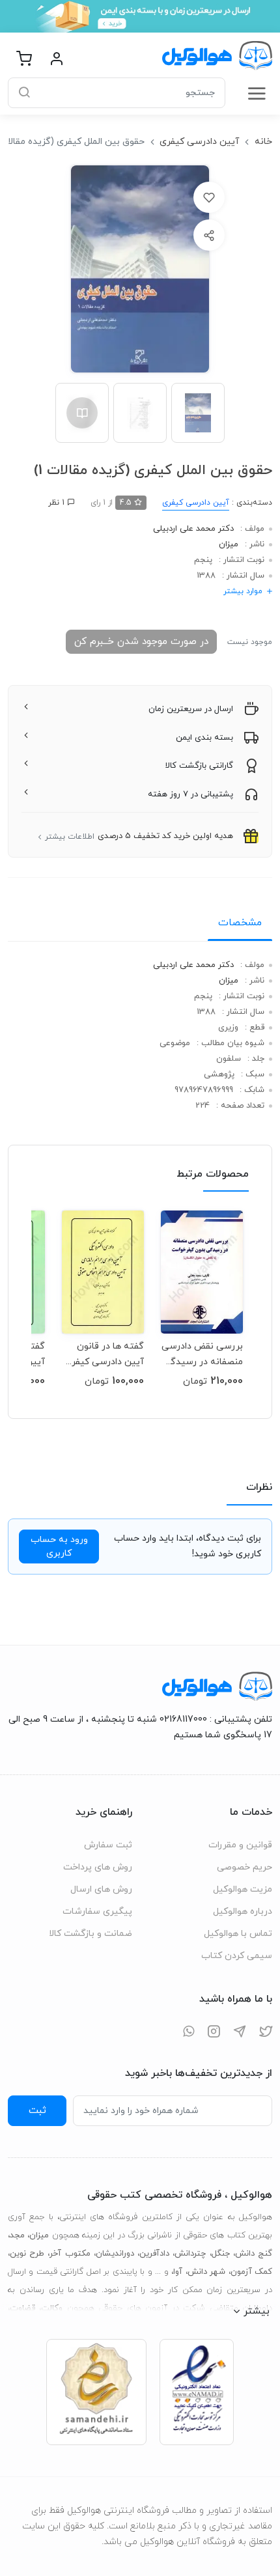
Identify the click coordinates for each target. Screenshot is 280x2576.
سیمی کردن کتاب (237, 1956)
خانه (263, 142)
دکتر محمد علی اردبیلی (193, 529)
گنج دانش (254, 2254)
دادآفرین (154, 2254)
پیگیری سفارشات (97, 1911)
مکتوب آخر (70, 2254)
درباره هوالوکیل (243, 1911)
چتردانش (190, 2254)
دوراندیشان (115, 2254)
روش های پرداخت (98, 1867)
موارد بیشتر (243, 591)
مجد (17, 2235)
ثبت (37, 2110)
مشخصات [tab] (240, 923)
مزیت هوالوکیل (243, 1889)
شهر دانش (206, 2272)
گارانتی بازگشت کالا (199, 766)
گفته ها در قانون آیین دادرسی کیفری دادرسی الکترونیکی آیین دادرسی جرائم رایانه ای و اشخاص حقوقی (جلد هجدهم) (103, 1354)
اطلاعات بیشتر (70, 837)
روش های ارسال (101, 1889)
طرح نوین (27, 2254)
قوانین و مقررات (240, 1845)
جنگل (221, 2254)
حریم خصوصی (245, 1867)
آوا (178, 2272)
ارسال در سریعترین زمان (191, 709)
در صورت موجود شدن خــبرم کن (141, 641)
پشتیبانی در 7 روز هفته (190, 794)
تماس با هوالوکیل (238, 1934)
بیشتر (257, 2311)
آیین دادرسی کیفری (199, 142)
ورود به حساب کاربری (59, 1547)
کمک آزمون (251, 2272)
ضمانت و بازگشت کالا (91, 1934)
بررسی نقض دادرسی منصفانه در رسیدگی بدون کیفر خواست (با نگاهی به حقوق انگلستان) (202, 1354)
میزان (229, 544)
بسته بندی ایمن (204, 738)
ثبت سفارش (108, 1845)
